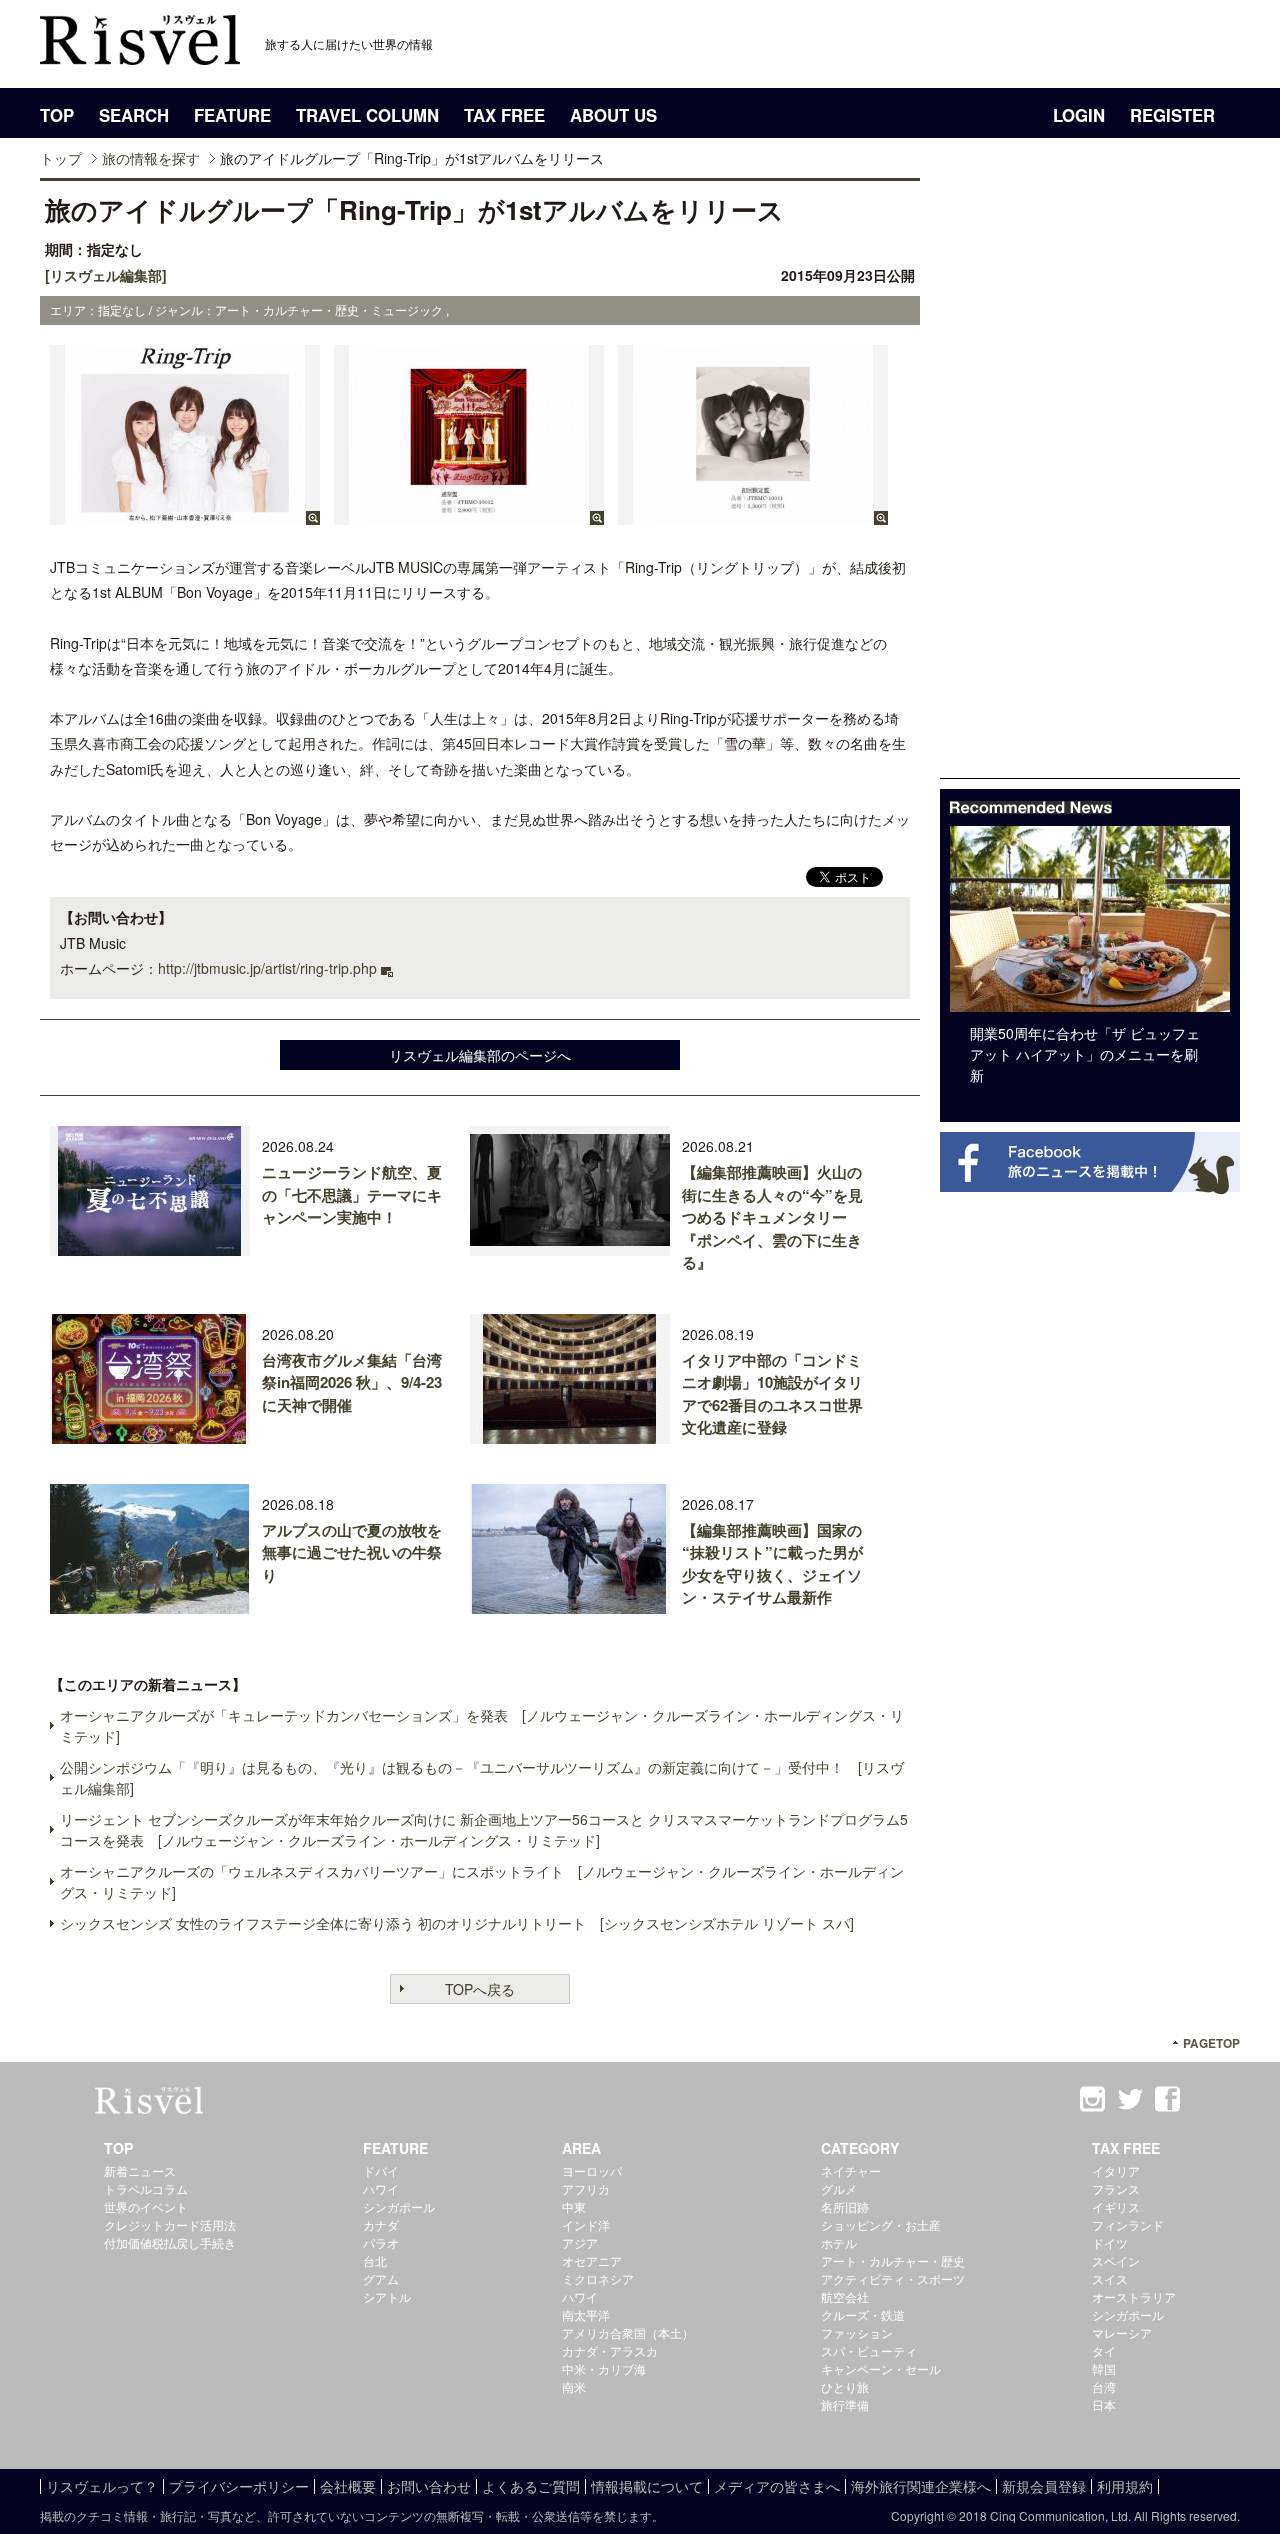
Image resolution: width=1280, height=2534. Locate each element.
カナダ (381, 2224)
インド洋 (586, 2224)
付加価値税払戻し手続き (170, 2242)
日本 (1104, 2404)
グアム (381, 2278)
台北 (375, 2260)
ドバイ (381, 2170)
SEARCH (134, 115)
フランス (1116, 2188)
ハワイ (381, 2188)
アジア (580, 2242)
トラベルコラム (146, 2188)
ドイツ (1110, 2242)
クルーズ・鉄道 (863, 2314)
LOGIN (1079, 115)
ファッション (857, 2332)
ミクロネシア (598, 2278)
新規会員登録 (1044, 2486)
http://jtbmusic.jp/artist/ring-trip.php (267, 968)
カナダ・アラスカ (610, 2350)
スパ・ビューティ (869, 2350)
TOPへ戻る (480, 1989)
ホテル (839, 2242)
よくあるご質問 (531, 2486)
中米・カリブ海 (604, 2368)
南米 (574, 2386)
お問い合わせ (429, 2486)
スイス (1110, 2278)
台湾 (1104, 2386)
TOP (57, 115)
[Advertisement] (1090, 478)
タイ (1104, 2350)
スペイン (1116, 2260)
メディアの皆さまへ (777, 2486)
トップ (61, 158)
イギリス (1116, 2206)
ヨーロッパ (592, 2170)
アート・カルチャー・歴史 (893, 2260)
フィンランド (1128, 2224)
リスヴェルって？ (102, 2486)
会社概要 (348, 2486)
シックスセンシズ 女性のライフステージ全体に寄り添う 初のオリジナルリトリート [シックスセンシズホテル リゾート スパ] (457, 1923)
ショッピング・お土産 (881, 2224)
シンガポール (399, 2206)
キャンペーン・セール (881, 2368)
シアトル (387, 2296)
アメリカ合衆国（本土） (628, 2332)
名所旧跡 (845, 2206)
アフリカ (586, 2188)
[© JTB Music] (185, 515)
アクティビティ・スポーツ (893, 2278)
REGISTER (1172, 115)
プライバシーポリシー (239, 2486)
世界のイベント (146, 2206)
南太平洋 (586, 2314)
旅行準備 (845, 2404)
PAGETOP (1211, 2043)
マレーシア (1122, 2332)
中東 (574, 2206)
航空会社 (845, 2296)
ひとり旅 (845, 2386)
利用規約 (1125, 2486)
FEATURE (232, 115)
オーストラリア (1134, 2296)
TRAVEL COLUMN (367, 115)
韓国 (1104, 2368)
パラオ (381, 2242)
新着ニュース (140, 2170)
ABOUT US (613, 115)
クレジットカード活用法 (170, 2224)
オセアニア (592, 2260)
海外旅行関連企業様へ (921, 2486)
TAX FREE (504, 115)
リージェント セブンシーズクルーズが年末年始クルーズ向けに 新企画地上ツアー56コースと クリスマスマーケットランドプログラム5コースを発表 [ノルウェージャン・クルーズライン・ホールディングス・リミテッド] (484, 1829)
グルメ (839, 2188)
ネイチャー (851, 2170)
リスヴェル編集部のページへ (480, 1055)
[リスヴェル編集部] (106, 275)
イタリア (1116, 2170)
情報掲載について (647, 2486)
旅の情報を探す (151, 158)
